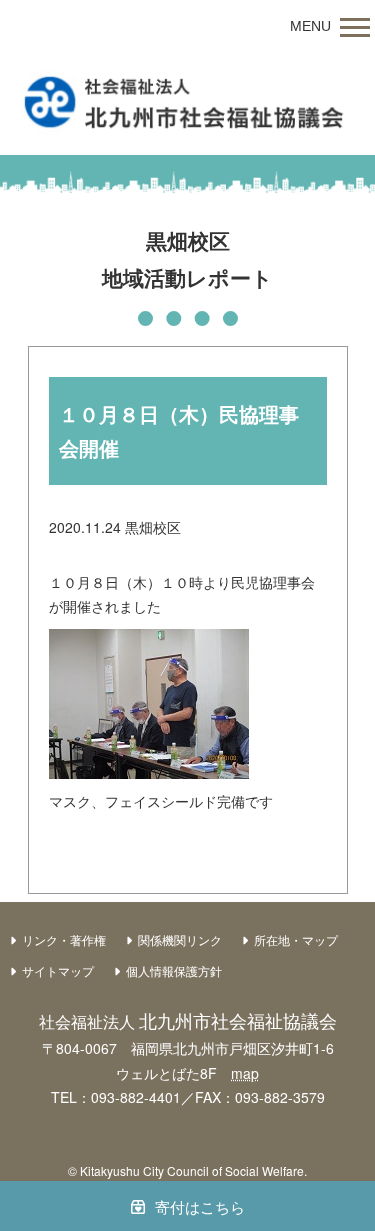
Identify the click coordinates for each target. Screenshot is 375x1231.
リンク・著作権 (64, 939)
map (245, 1073)
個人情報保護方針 (174, 970)
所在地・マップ (296, 939)
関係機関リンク (180, 939)
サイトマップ (58, 970)
